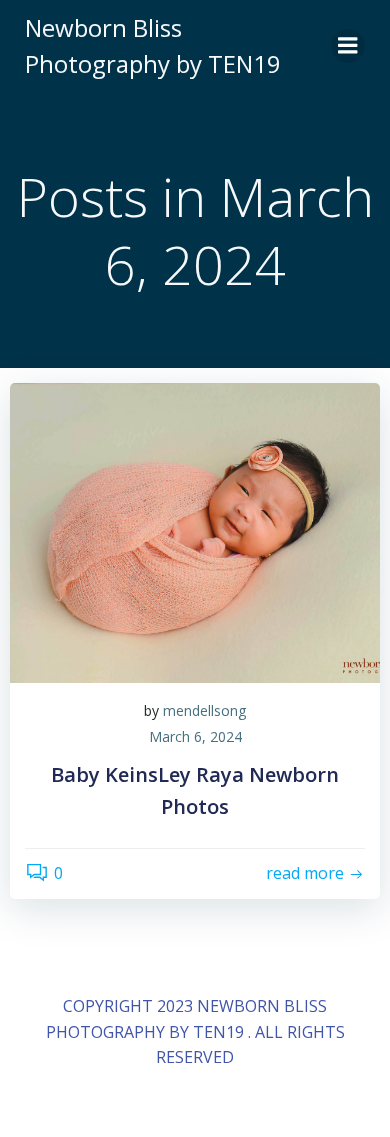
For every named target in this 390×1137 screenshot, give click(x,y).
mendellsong (204, 710)
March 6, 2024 (195, 736)
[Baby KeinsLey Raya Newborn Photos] (195, 531)
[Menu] (348, 46)
